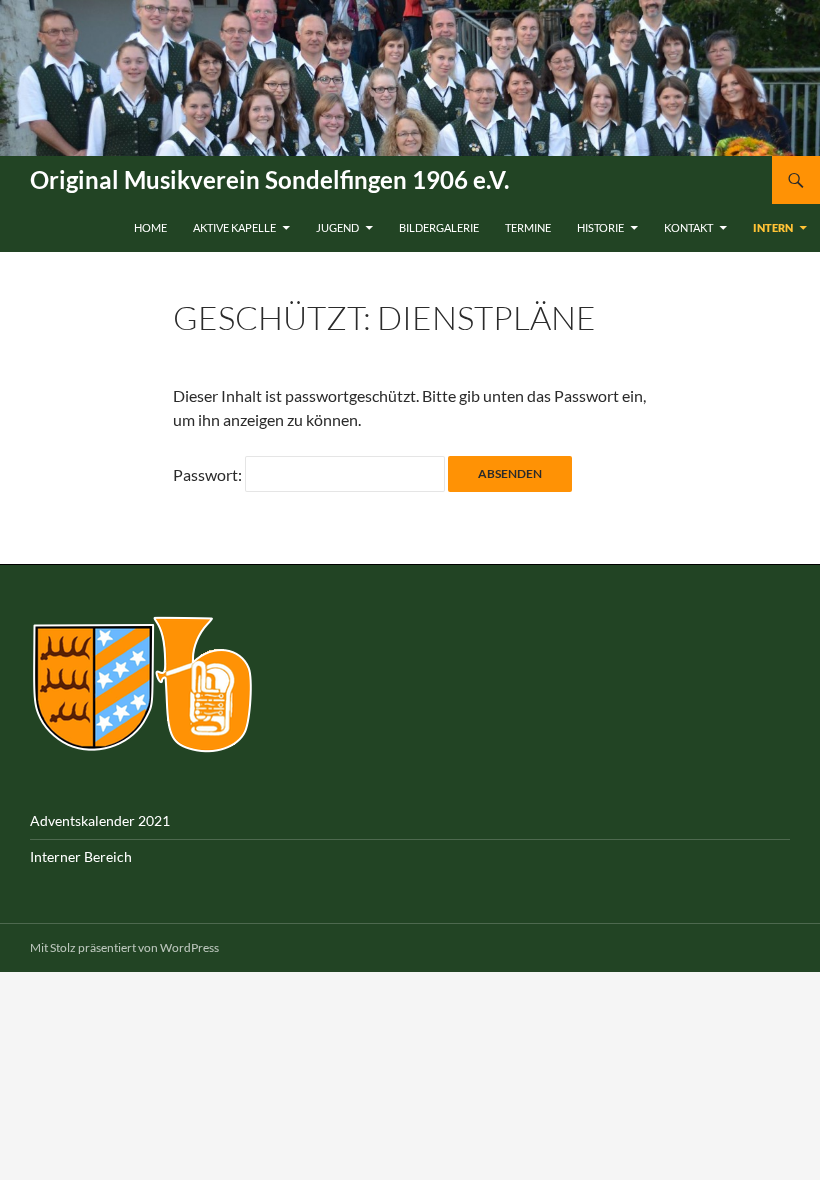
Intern (773, 227)
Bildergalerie (439, 227)
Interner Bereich (81, 856)
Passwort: (209, 474)
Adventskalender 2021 (100, 820)
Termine (528, 227)
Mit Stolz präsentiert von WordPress (124, 947)
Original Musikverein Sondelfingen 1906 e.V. (269, 179)
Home (150, 227)
